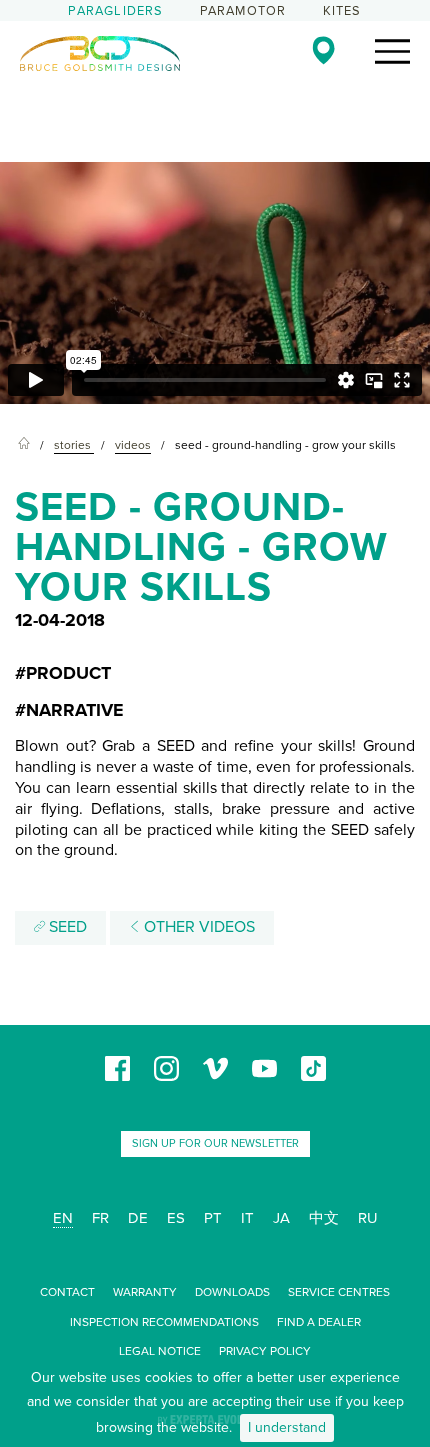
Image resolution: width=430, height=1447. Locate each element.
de (138, 1218)
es (176, 1218)
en (63, 1218)
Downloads (232, 1292)
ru (368, 1218)
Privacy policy (265, 1351)
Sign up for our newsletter (215, 1143)
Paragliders (115, 11)
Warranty (145, 1292)
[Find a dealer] (323, 50)
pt (213, 1218)
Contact (67, 1292)
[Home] (24, 445)
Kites (342, 11)
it (247, 1218)
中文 (324, 1218)
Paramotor (243, 11)
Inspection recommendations (164, 1322)
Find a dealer (319, 1322)
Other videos (197, 927)
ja (281, 1218)
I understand (287, 1427)
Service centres (339, 1292)
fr (100, 1218)
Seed (66, 927)
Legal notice (160, 1351)
